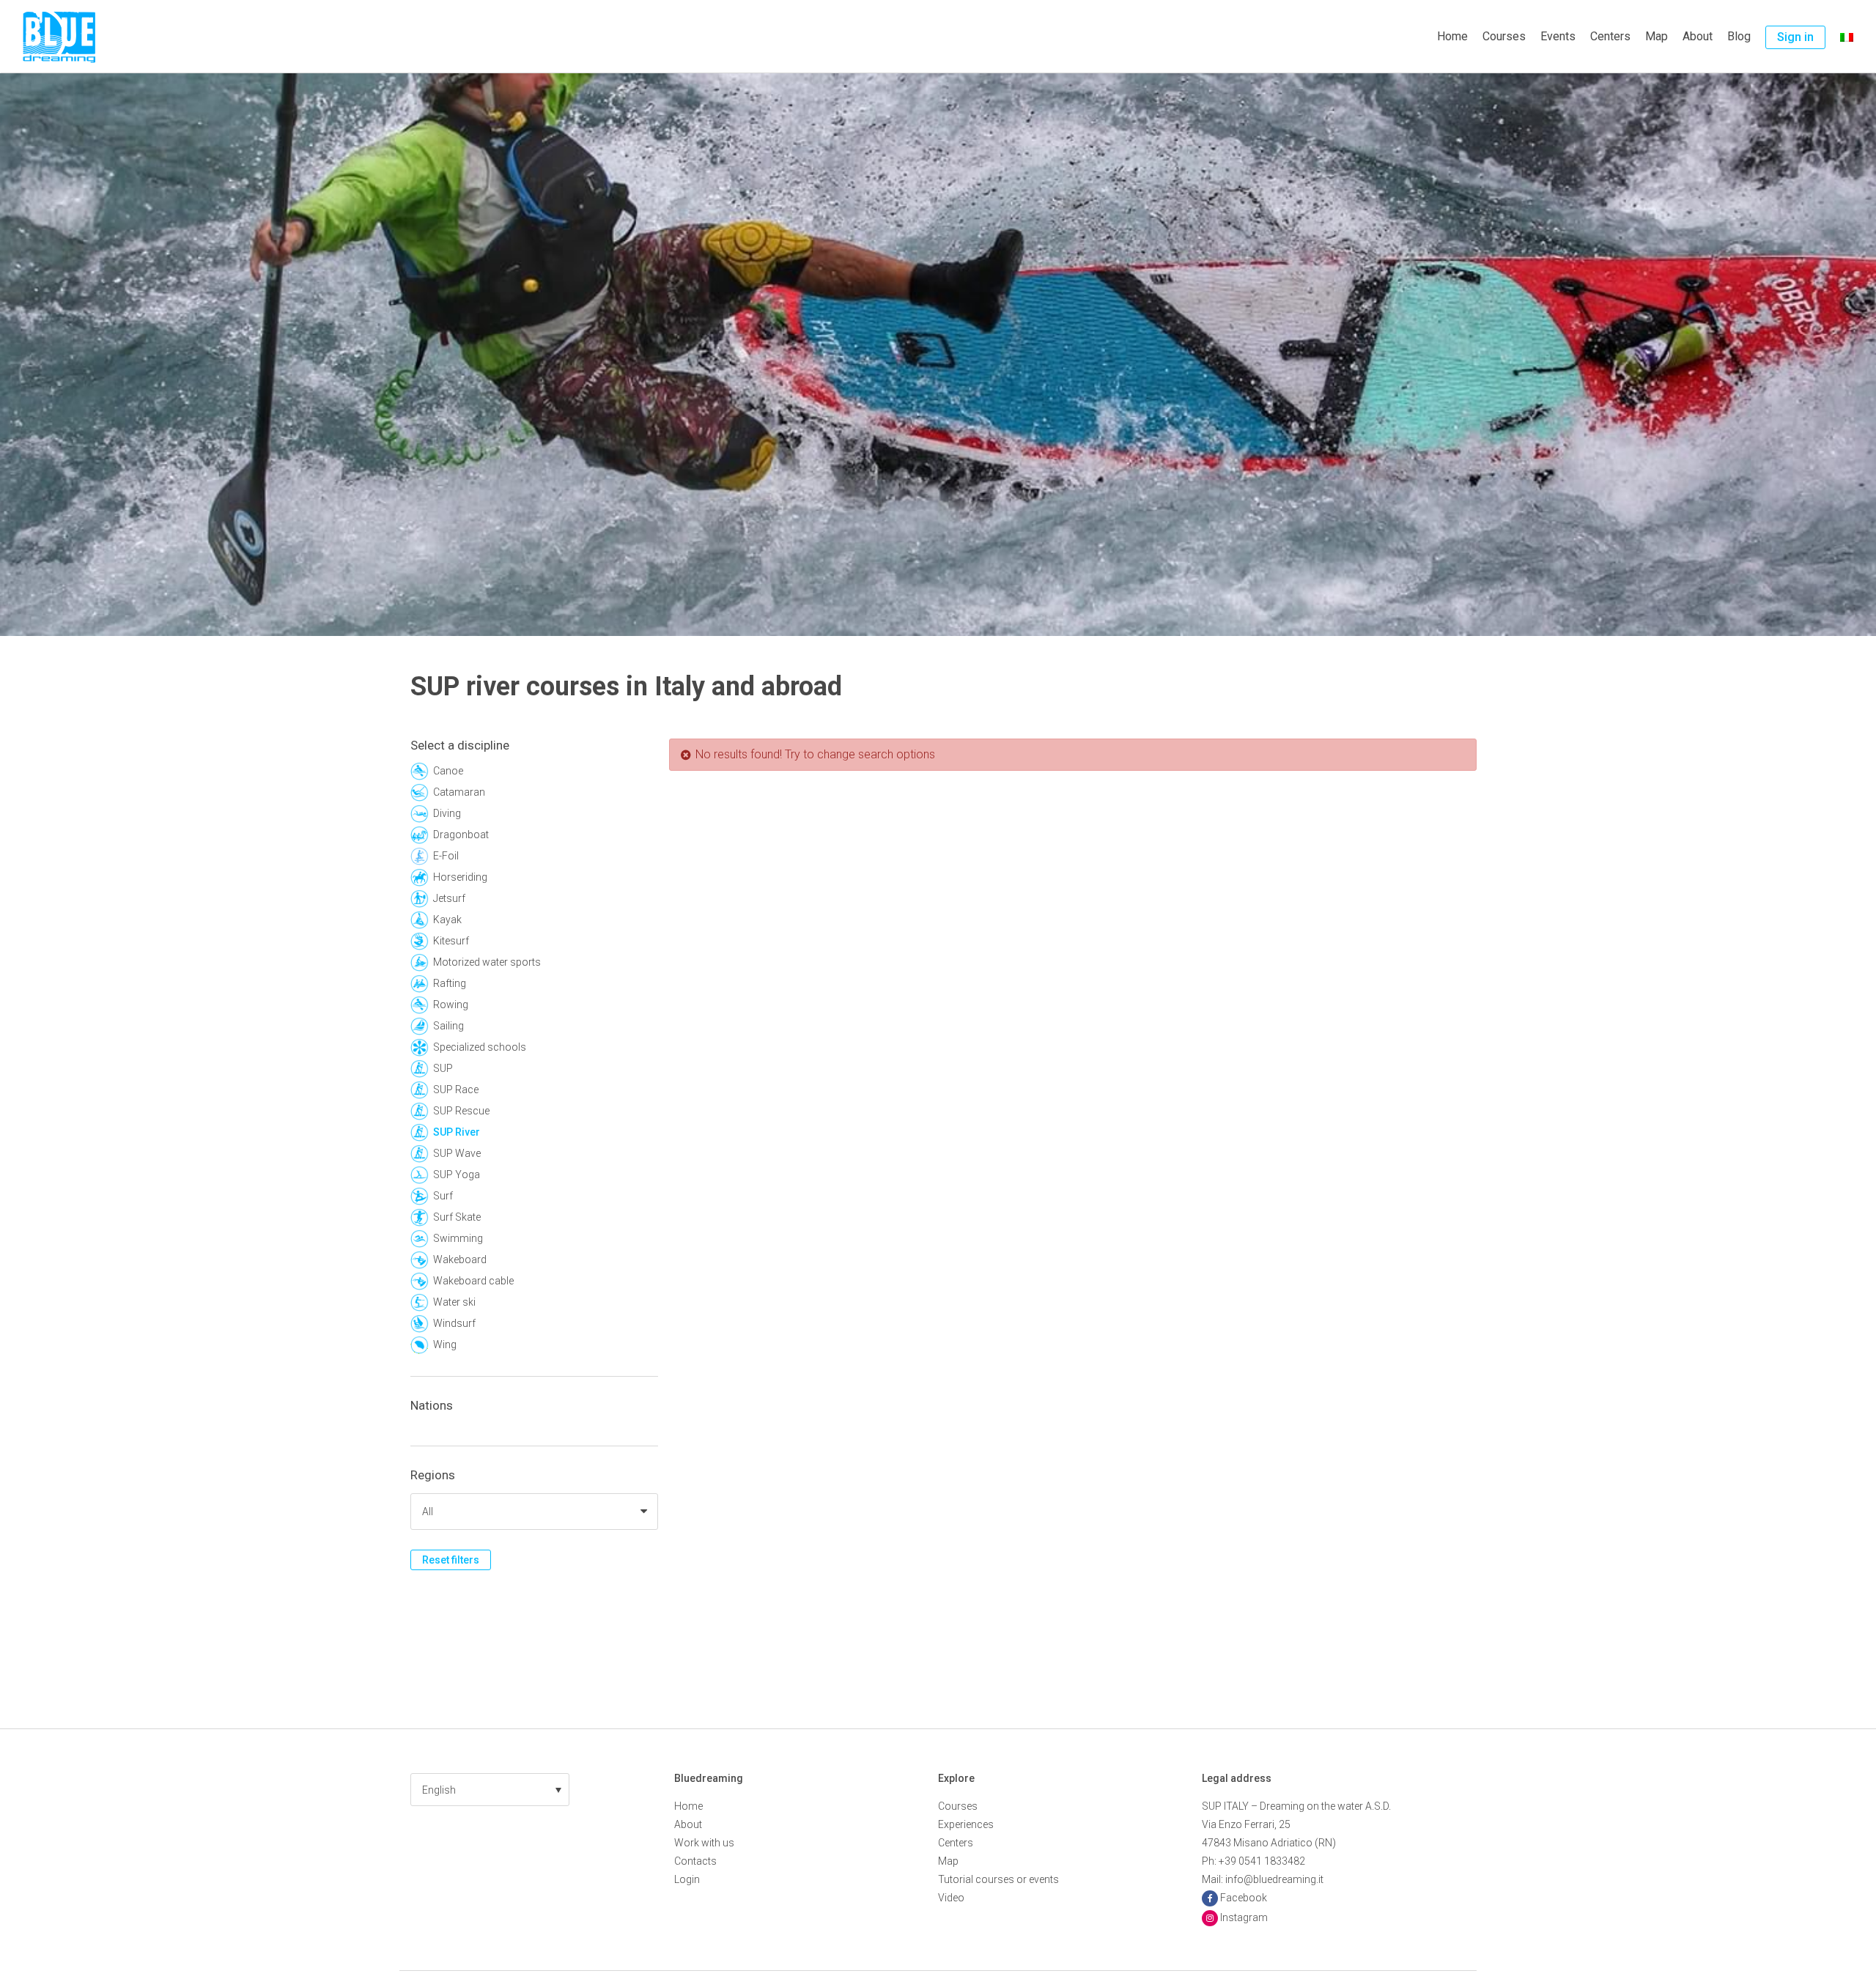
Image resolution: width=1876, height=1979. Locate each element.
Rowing (451, 1005)
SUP (443, 1068)
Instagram (1244, 1917)
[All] (534, 1512)
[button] (490, 1790)
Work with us (704, 1843)
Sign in (1795, 37)
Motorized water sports (487, 962)
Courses (1504, 36)
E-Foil (446, 856)
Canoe (448, 771)
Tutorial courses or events (998, 1879)
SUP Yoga (457, 1175)
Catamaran (459, 792)
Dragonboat (461, 835)
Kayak (447, 920)
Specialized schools (480, 1047)
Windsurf (454, 1323)
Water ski (454, 1302)
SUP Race (456, 1090)
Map (1657, 36)
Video (951, 1898)
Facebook (1244, 1898)
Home (1452, 36)
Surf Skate (457, 1217)
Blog (1739, 36)
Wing (445, 1344)
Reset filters (451, 1560)
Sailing (448, 1026)
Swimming (458, 1238)
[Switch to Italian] (1847, 37)
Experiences (966, 1824)
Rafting (450, 983)
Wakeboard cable (473, 1281)
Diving (447, 813)
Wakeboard (460, 1259)
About (1698, 36)
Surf (443, 1196)
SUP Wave (457, 1153)
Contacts (695, 1861)
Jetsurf (449, 898)
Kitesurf (451, 941)
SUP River (457, 1132)
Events (1558, 36)
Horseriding (460, 877)
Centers (1610, 36)
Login (687, 1879)
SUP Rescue (461, 1111)
